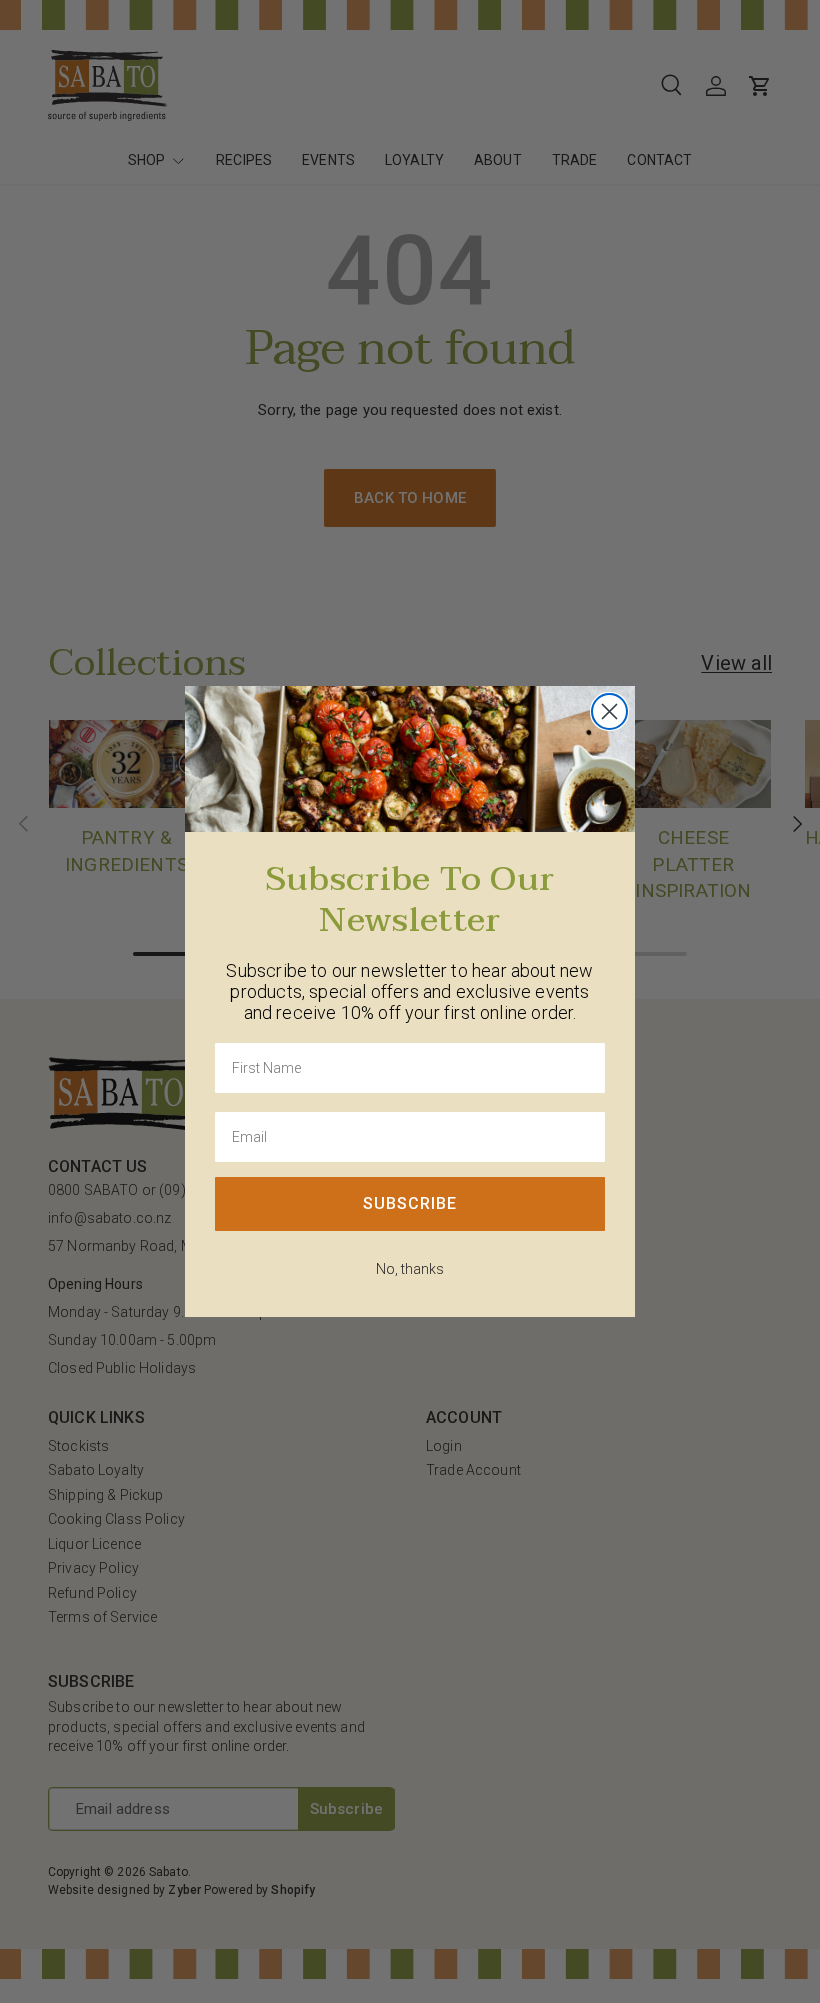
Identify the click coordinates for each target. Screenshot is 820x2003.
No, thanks (410, 1269)
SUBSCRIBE (410, 1203)
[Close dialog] (609, 711)
